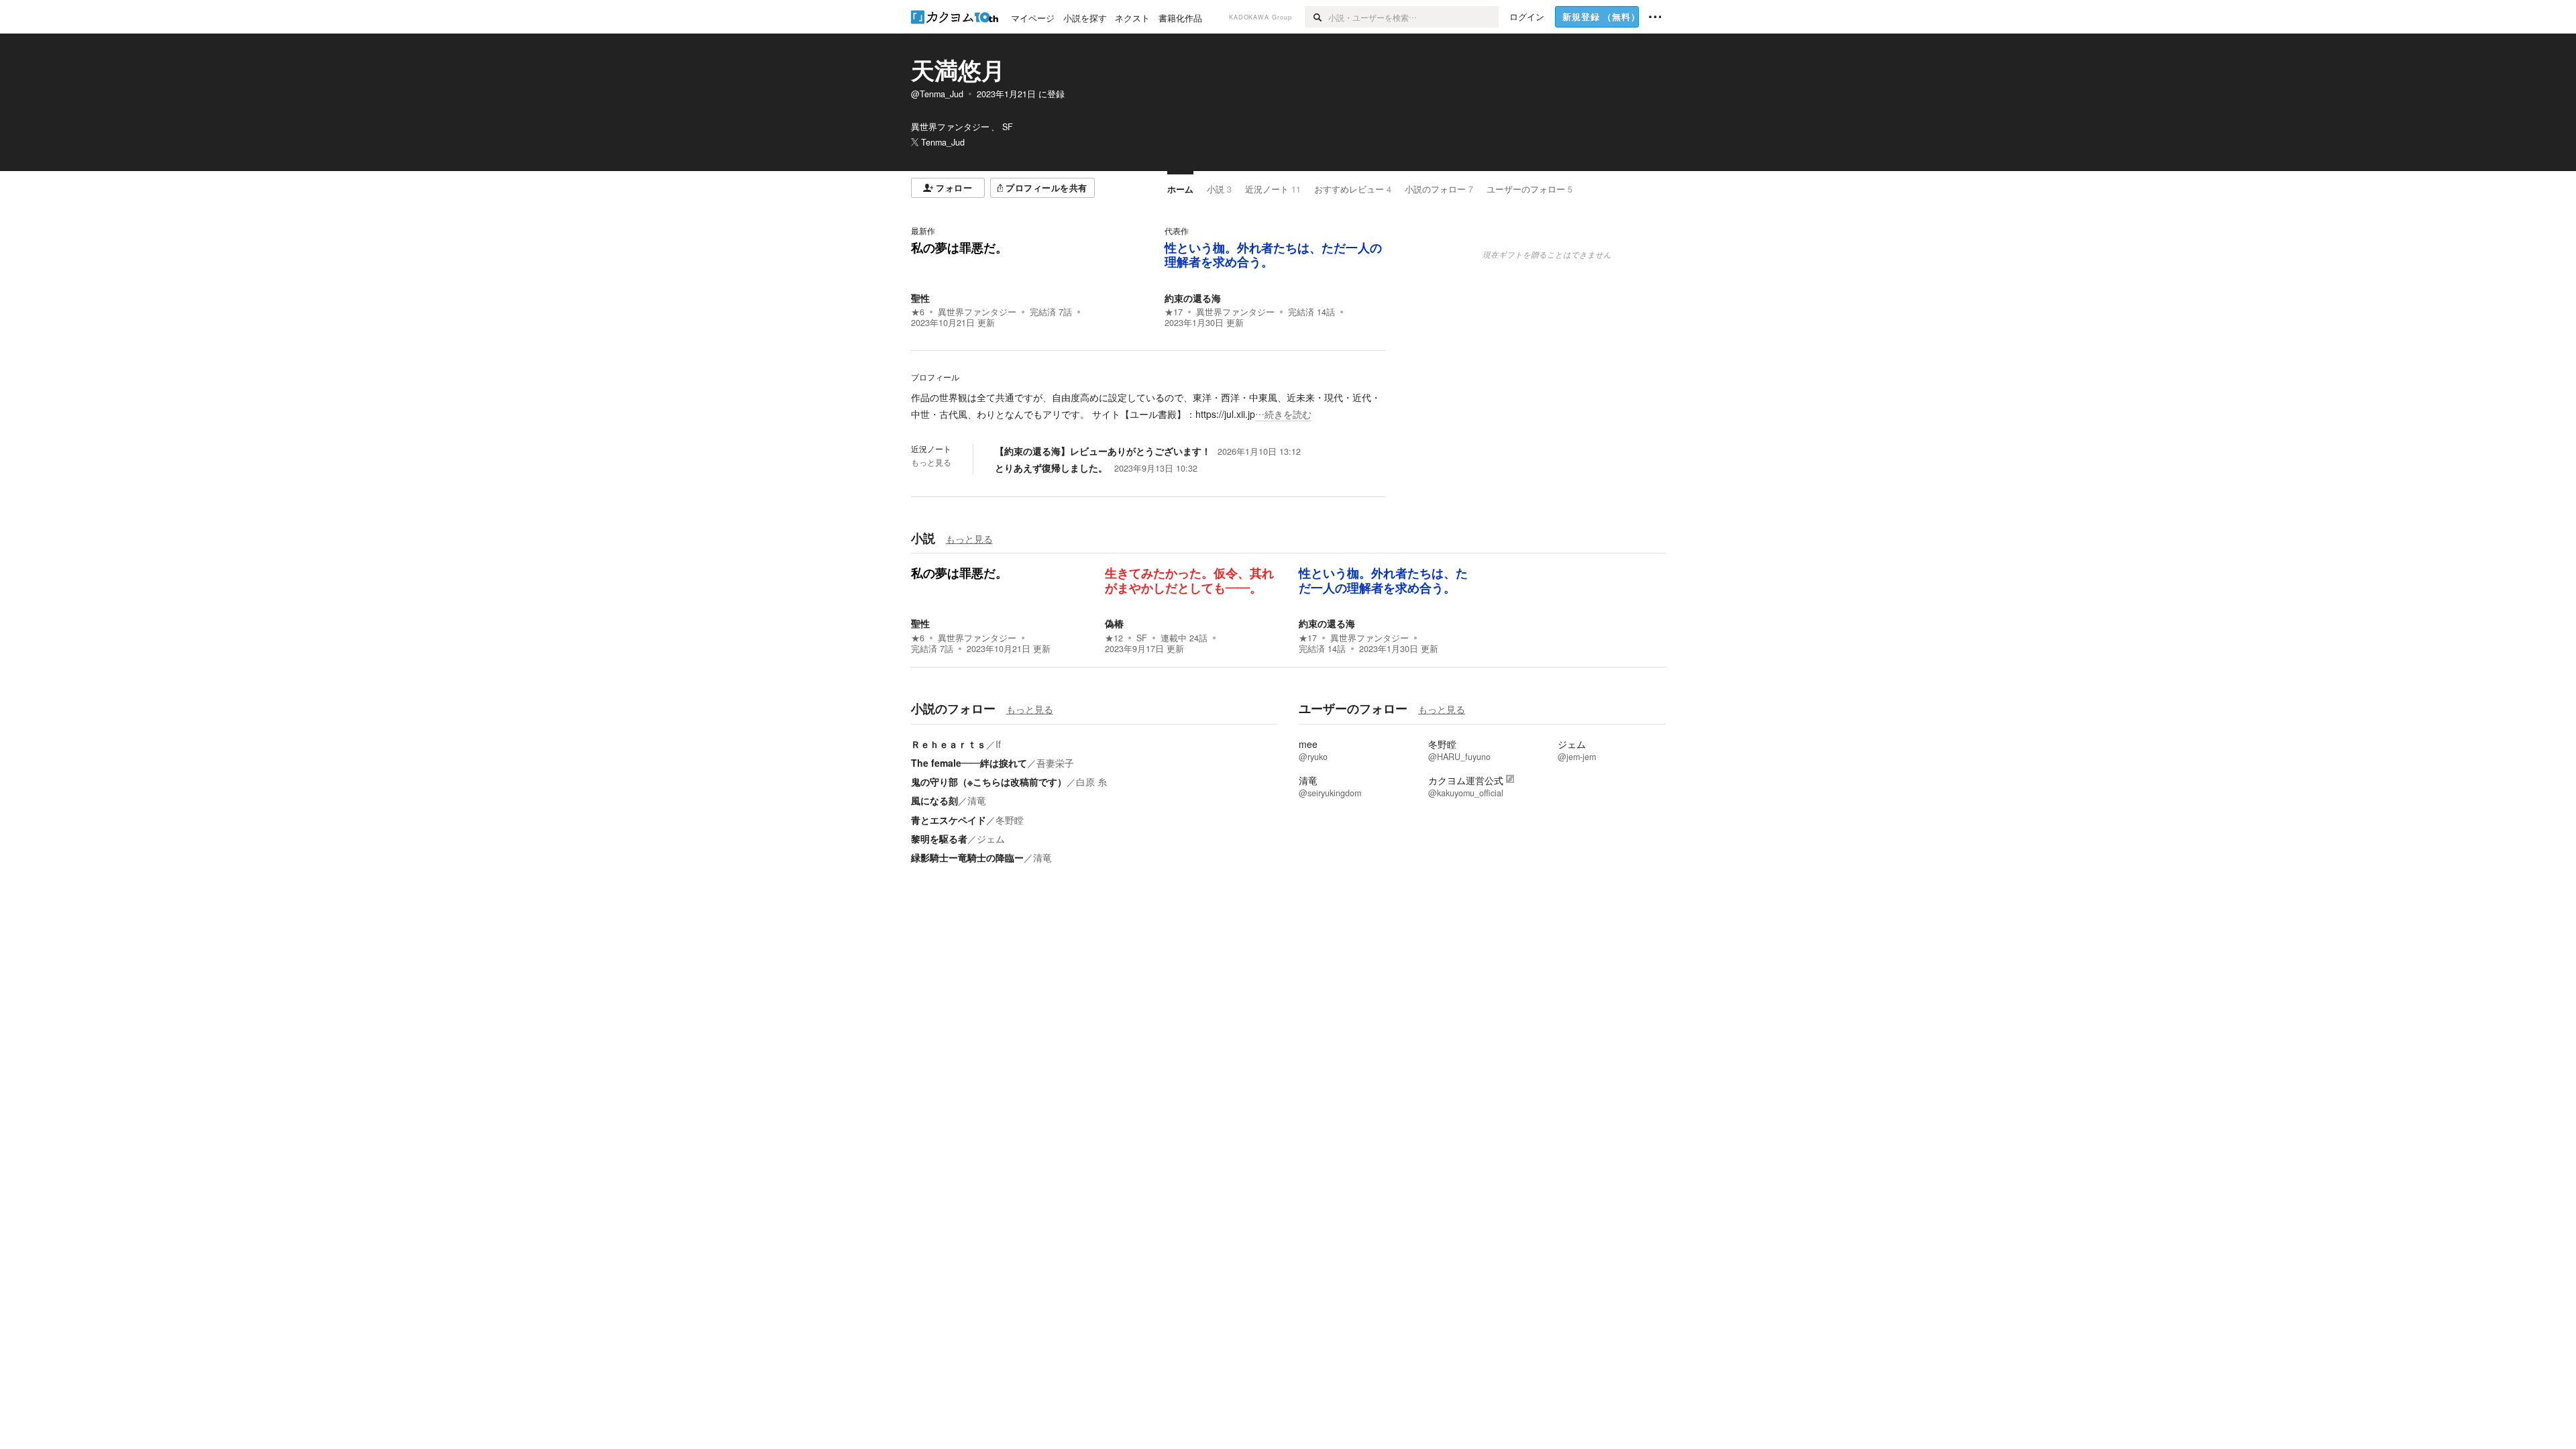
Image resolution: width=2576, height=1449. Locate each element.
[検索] (1317, 17)
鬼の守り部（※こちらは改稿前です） (989, 782)
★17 (1174, 312)
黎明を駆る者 (939, 839)
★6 (918, 312)
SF (1142, 638)
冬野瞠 (1010, 820)
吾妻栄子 (1055, 763)
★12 (1114, 638)
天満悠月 (958, 70)
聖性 (920, 298)
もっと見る (931, 462)
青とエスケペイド (949, 820)
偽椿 (1114, 623)
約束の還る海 (1193, 298)
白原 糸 (1091, 782)
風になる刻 (934, 800)
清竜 (977, 800)
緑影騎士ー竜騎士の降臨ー (967, 857)
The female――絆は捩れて (969, 763)
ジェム (991, 839)
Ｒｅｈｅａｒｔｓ (949, 744)
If (998, 744)
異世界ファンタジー (977, 312)
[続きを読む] (1148, 406)
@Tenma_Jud (937, 94)
